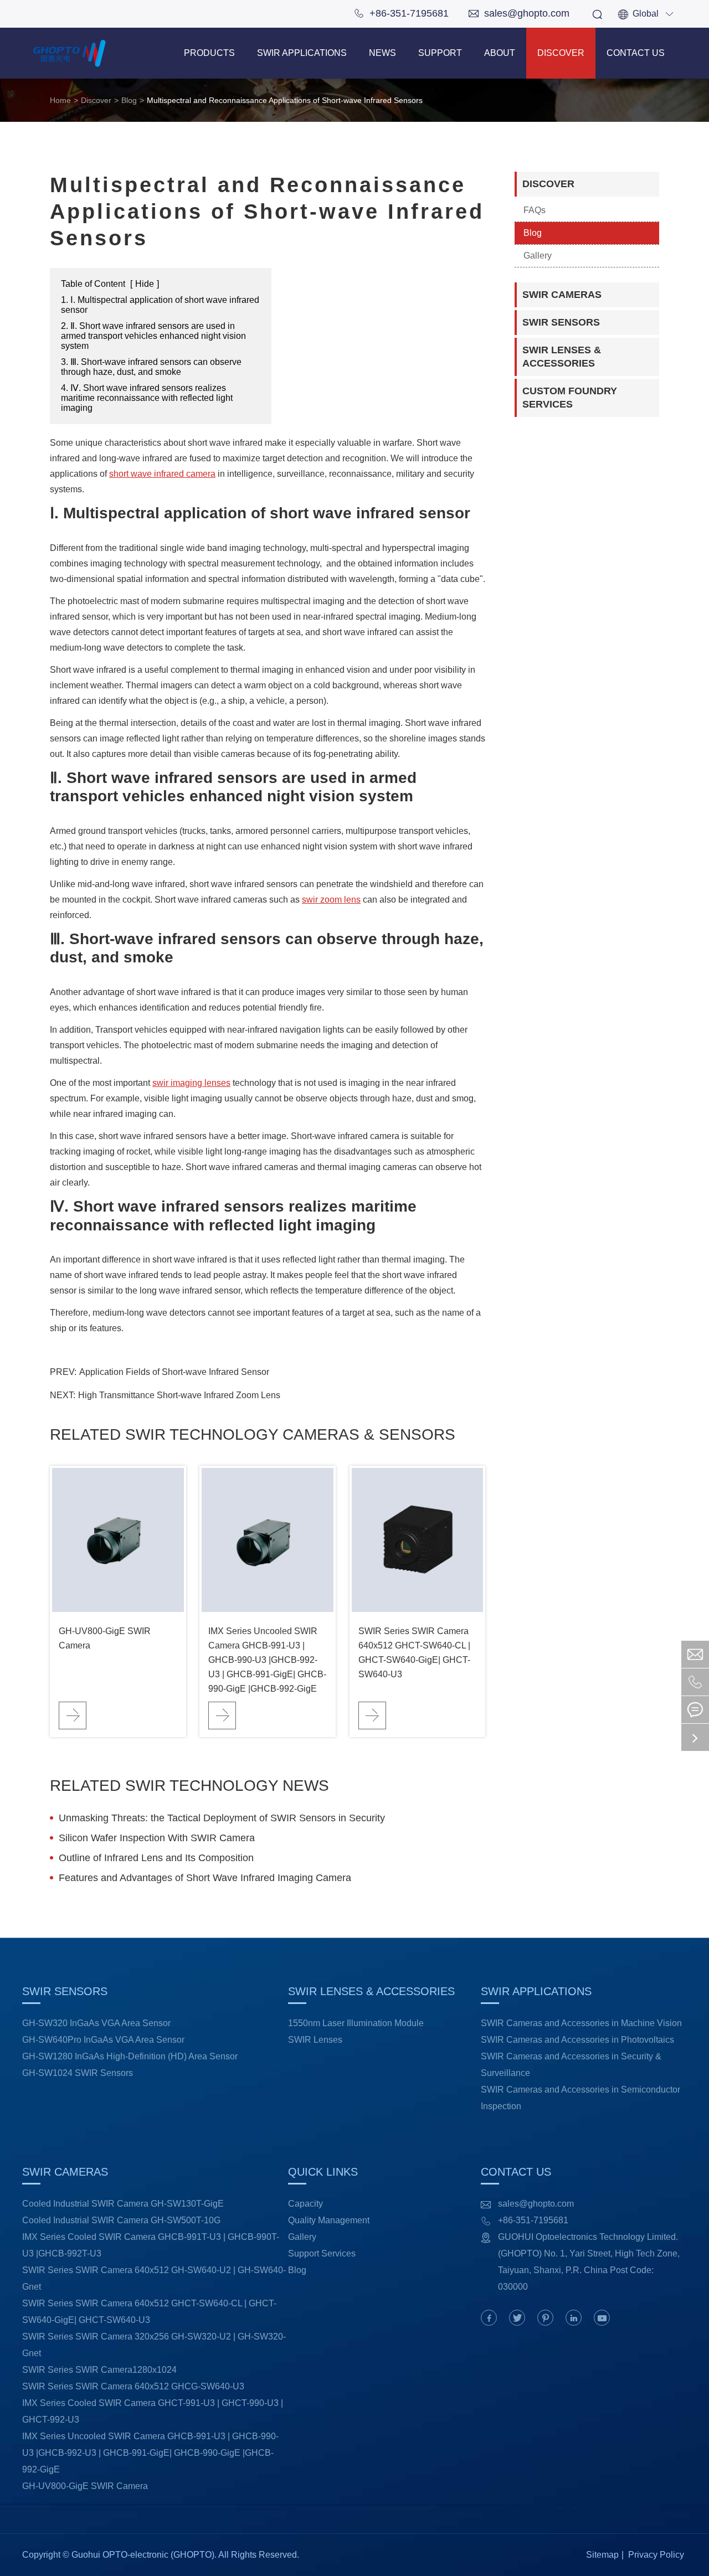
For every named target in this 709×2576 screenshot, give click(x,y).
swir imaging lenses (191, 1083)
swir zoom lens (331, 900)
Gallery (538, 256)
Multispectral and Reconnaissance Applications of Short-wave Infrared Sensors (285, 100)
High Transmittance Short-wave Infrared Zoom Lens (179, 1395)
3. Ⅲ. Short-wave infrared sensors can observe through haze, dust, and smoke (151, 367)
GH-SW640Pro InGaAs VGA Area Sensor (103, 2040)
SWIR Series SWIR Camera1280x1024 (99, 2370)
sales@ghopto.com (519, 13)
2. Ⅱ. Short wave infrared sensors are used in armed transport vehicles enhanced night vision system (153, 336)
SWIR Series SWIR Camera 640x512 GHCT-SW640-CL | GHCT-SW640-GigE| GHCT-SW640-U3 (414, 1653)
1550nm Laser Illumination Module (356, 2023)
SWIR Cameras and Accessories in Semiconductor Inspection (580, 2098)
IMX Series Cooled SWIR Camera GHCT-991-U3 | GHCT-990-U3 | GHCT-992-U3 (153, 2411)
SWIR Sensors (561, 322)
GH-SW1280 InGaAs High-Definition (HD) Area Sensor (130, 2056)
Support (440, 53)
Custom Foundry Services (570, 398)
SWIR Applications (302, 53)
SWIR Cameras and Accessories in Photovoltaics (577, 2040)
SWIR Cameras (562, 295)
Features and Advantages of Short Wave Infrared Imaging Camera (205, 1878)
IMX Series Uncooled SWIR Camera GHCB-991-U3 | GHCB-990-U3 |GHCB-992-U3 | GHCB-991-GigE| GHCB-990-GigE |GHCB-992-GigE (267, 1660)
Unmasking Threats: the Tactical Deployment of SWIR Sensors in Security (222, 1818)
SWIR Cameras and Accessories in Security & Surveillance (571, 2065)
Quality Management (329, 2220)
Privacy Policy (656, 2555)
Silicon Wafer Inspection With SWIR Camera (157, 1838)
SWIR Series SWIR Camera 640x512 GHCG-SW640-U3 (133, 2386)
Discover (561, 53)
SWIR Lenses (315, 2040)
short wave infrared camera (162, 474)
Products (209, 53)
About (500, 53)
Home (60, 100)
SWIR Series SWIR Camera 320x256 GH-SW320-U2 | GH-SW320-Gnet (154, 2345)
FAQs (535, 210)
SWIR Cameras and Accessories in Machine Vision (581, 2023)
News (382, 53)
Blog (129, 100)
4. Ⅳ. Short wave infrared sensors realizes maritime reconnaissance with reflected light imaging (147, 398)
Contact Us (636, 53)
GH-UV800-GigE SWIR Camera (105, 1638)
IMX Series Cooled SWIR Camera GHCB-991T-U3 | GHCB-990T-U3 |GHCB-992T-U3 (151, 2245)
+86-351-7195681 (401, 13)
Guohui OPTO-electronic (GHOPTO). (144, 2555)
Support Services (322, 2253)
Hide (145, 284)
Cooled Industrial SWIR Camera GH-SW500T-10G (121, 2220)
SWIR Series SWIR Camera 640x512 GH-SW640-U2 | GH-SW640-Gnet (154, 2278)
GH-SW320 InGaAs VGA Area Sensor (96, 2023)
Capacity (305, 2204)
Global (646, 14)
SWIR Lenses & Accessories (562, 357)
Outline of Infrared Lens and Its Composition (156, 1858)
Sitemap (602, 2555)
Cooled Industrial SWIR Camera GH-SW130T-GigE (123, 2204)
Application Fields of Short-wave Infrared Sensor (174, 1372)
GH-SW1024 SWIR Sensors (78, 2073)
